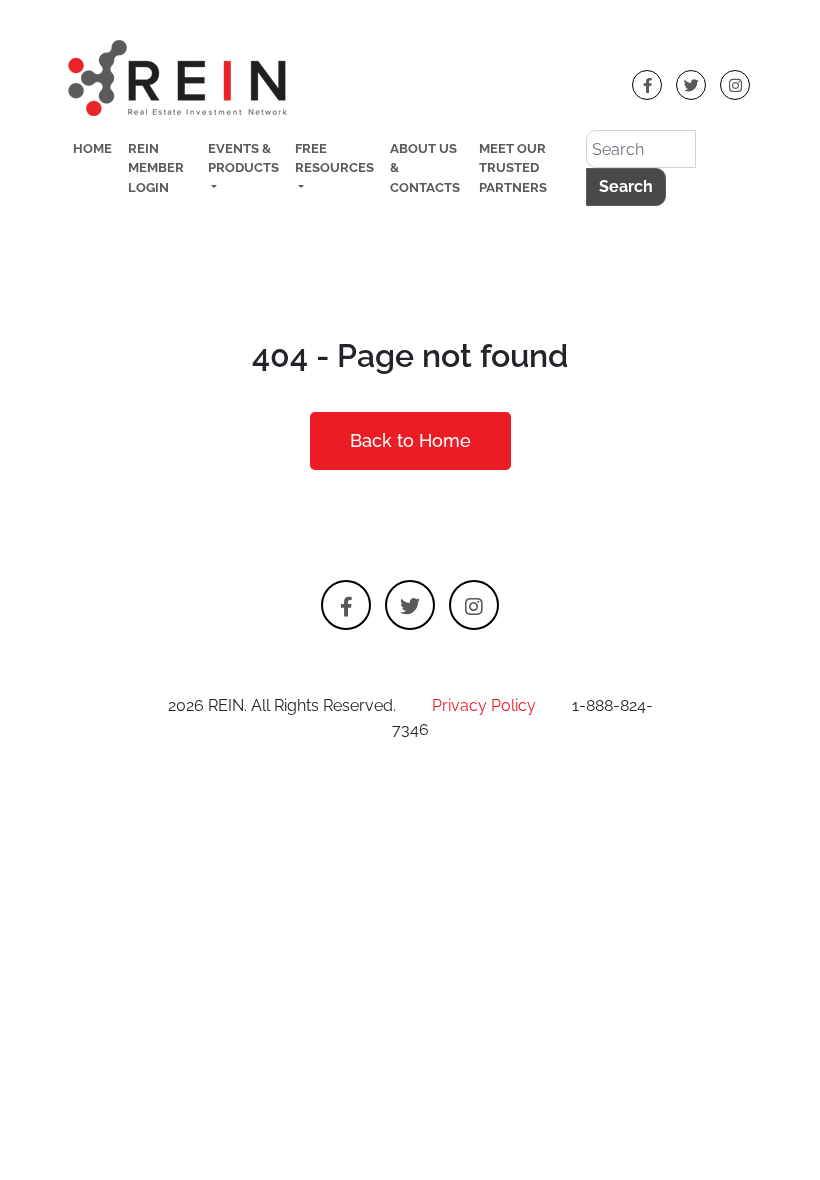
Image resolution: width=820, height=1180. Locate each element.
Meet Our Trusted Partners (513, 167)
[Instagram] (735, 85)
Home (92, 148)
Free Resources (334, 158)
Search (626, 186)
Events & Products (243, 158)
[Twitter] (691, 85)
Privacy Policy (484, 705)
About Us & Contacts (425, 167)
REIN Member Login (156, 167)
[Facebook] (647, 85)
